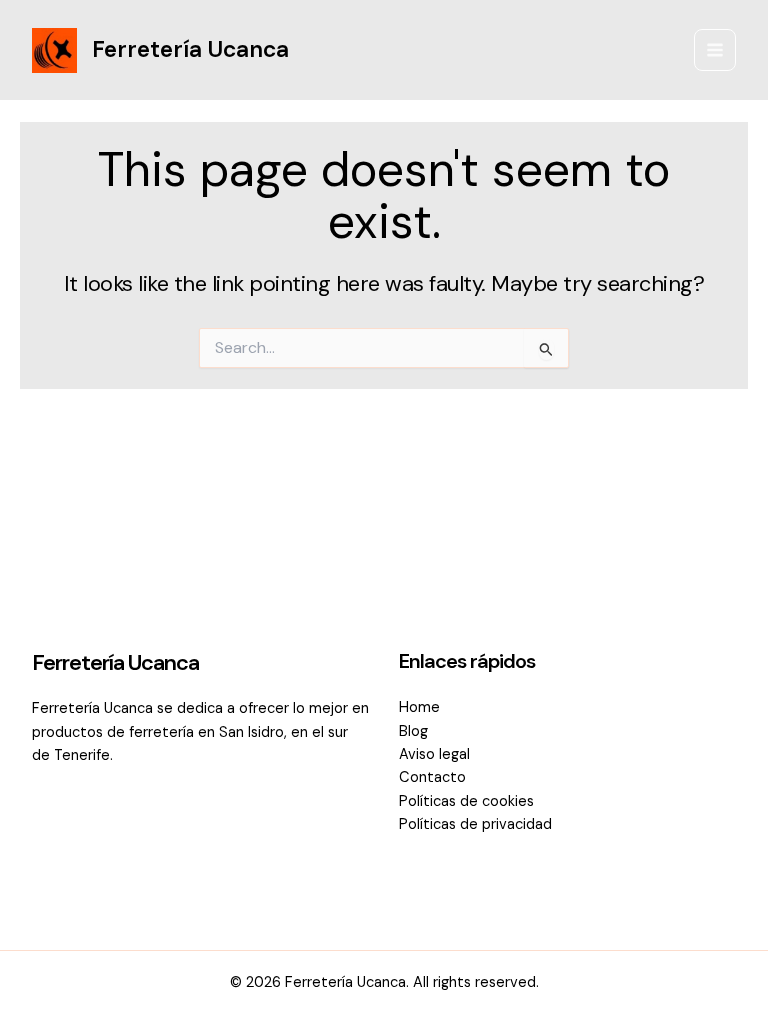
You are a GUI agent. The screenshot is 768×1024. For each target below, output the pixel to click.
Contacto (432, 777)
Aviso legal (434, 754)
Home (419, 707)
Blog (413, 731)
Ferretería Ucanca (190, 49)
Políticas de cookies (466, 801)
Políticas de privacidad (475, 824)
